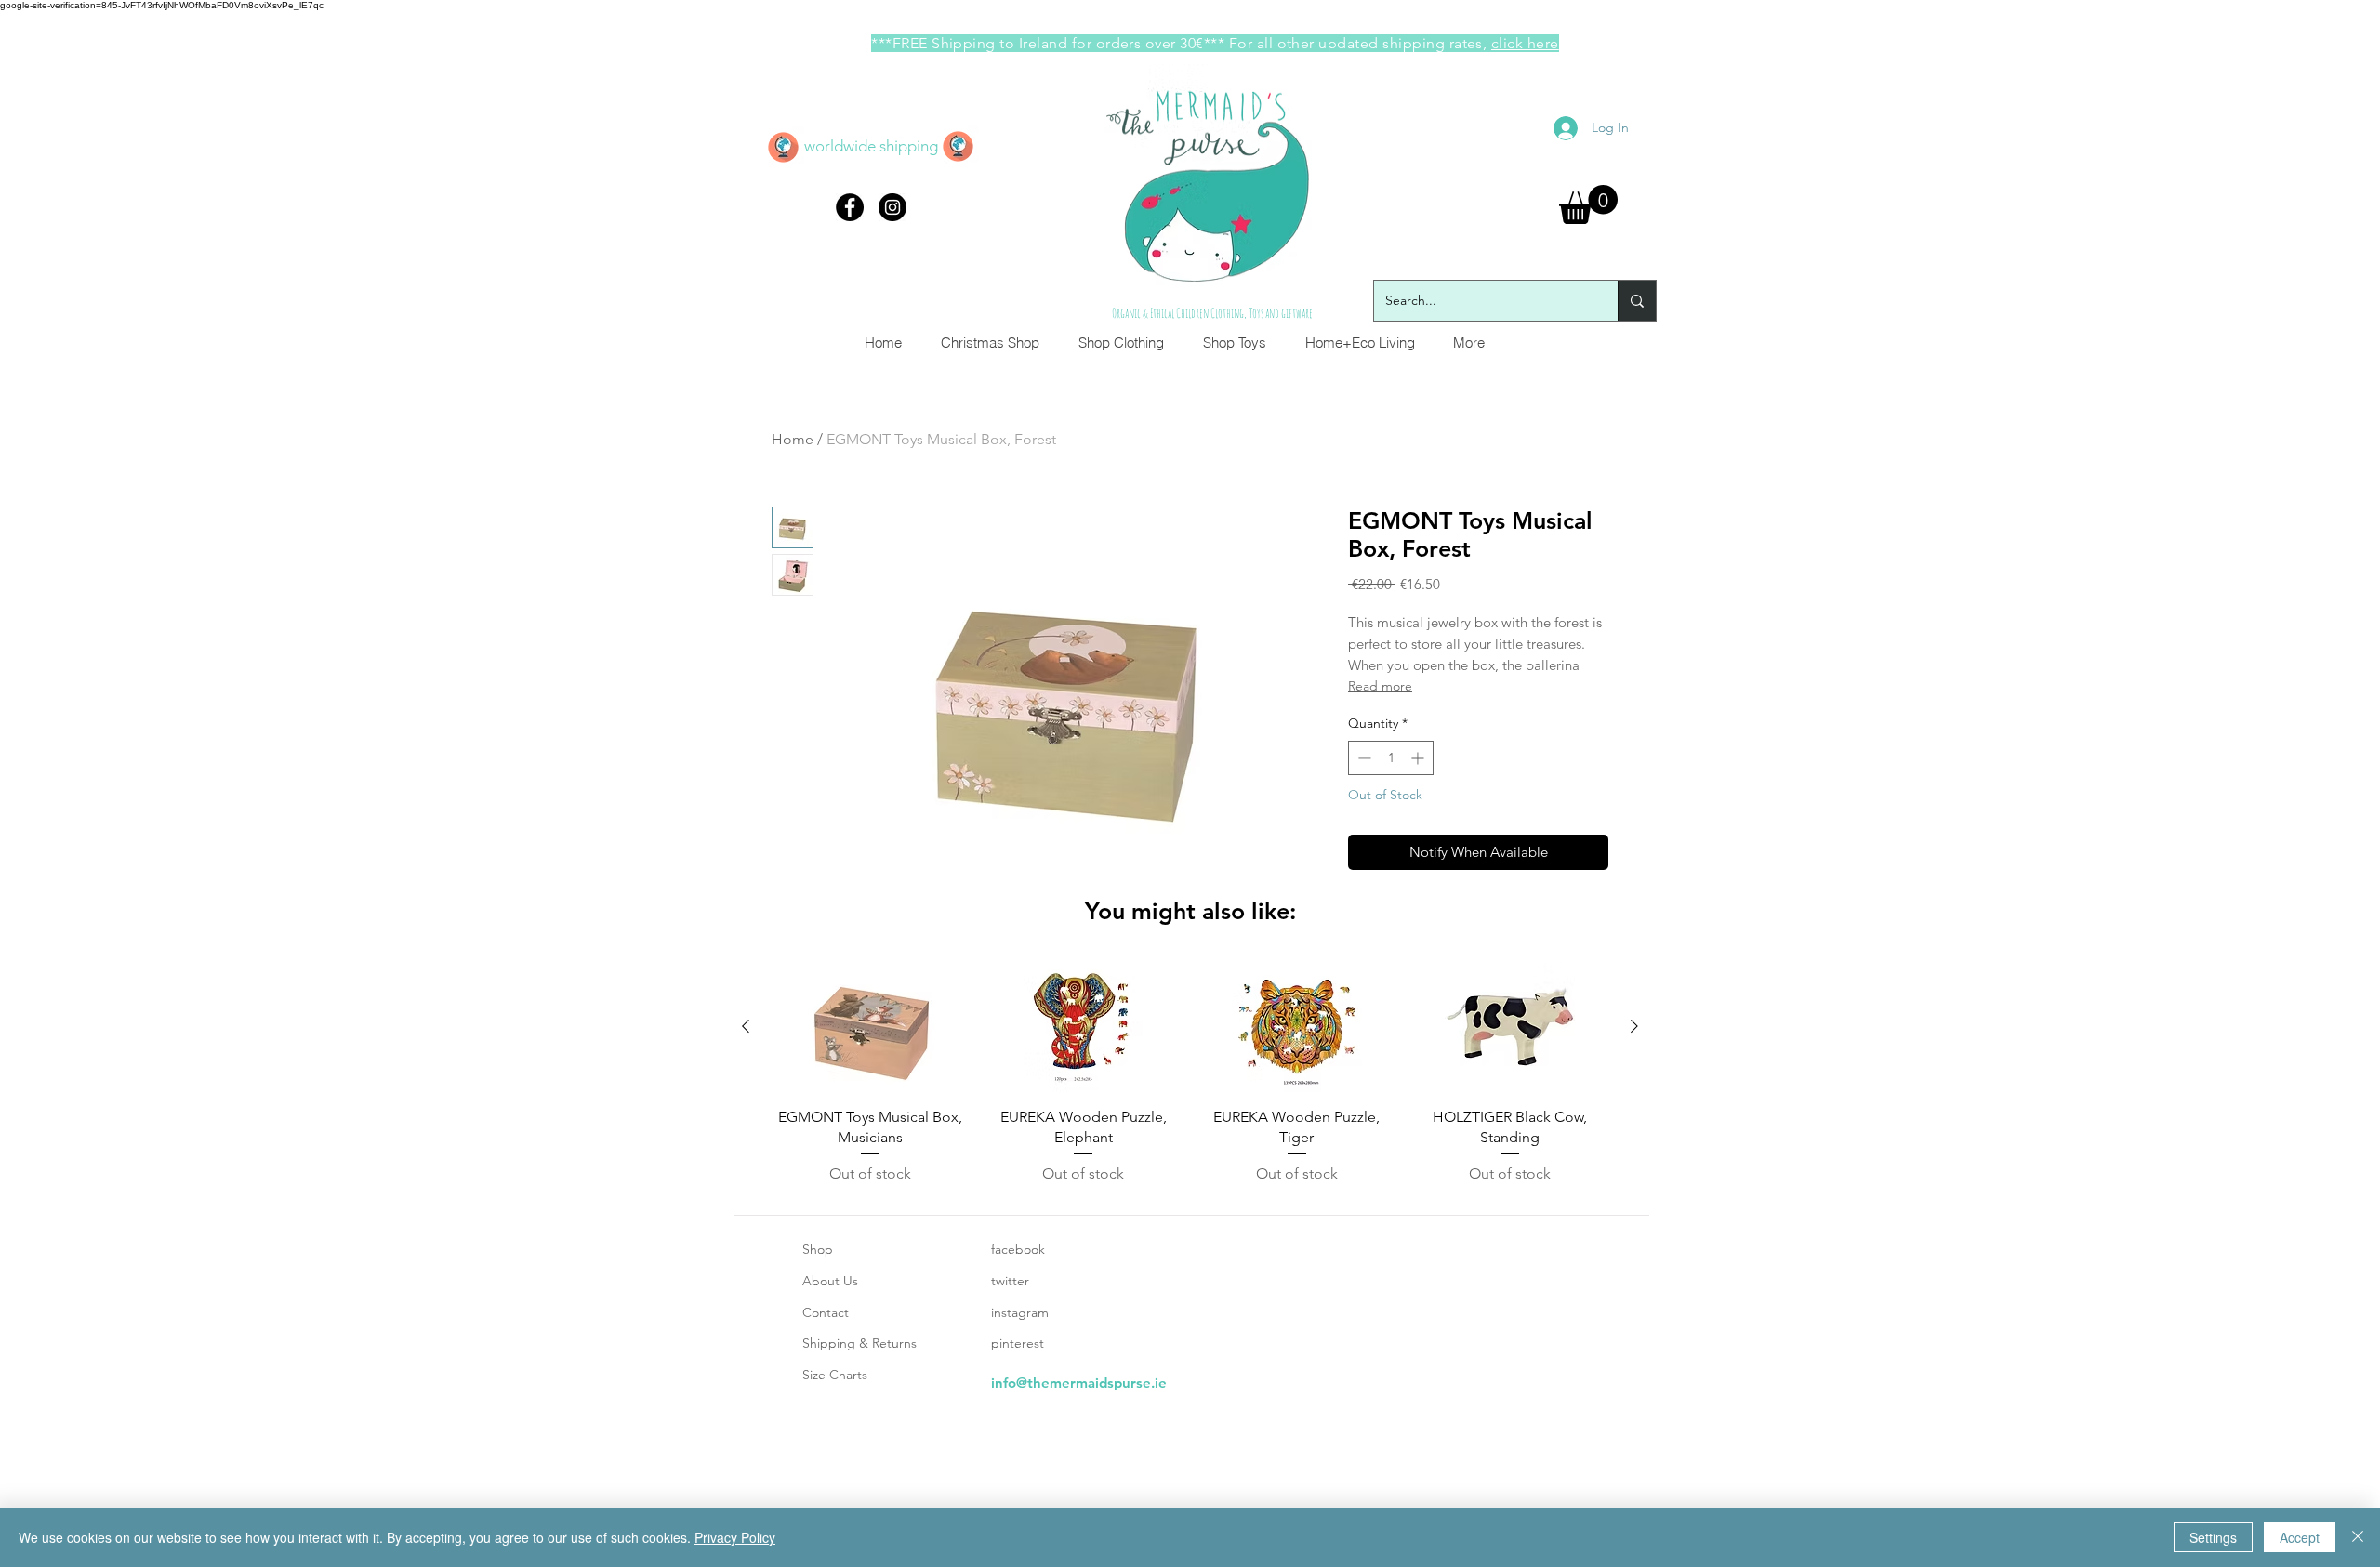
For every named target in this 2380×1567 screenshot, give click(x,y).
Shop (818, 1249)
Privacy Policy (735, 1537)
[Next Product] (1634, 1026)
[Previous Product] (746, 1026)
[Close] (2358, 1537)
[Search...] (1637, 301)
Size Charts (835, 1375)
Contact (826, 1312)
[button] (1588, 204)
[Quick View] (870, 1027)
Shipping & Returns (859, 1343)
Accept (2300, 1537)
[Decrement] (1362, 758)
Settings (2213, 1537)
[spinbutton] (1391, 758)
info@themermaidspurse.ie (1079, 1383)
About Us (830, 1281)
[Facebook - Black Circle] (850, 207)
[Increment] (1419, 758)
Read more (1380, 686)
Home (793, 439)
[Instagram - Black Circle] (892, 207)
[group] (1190, 1073)
